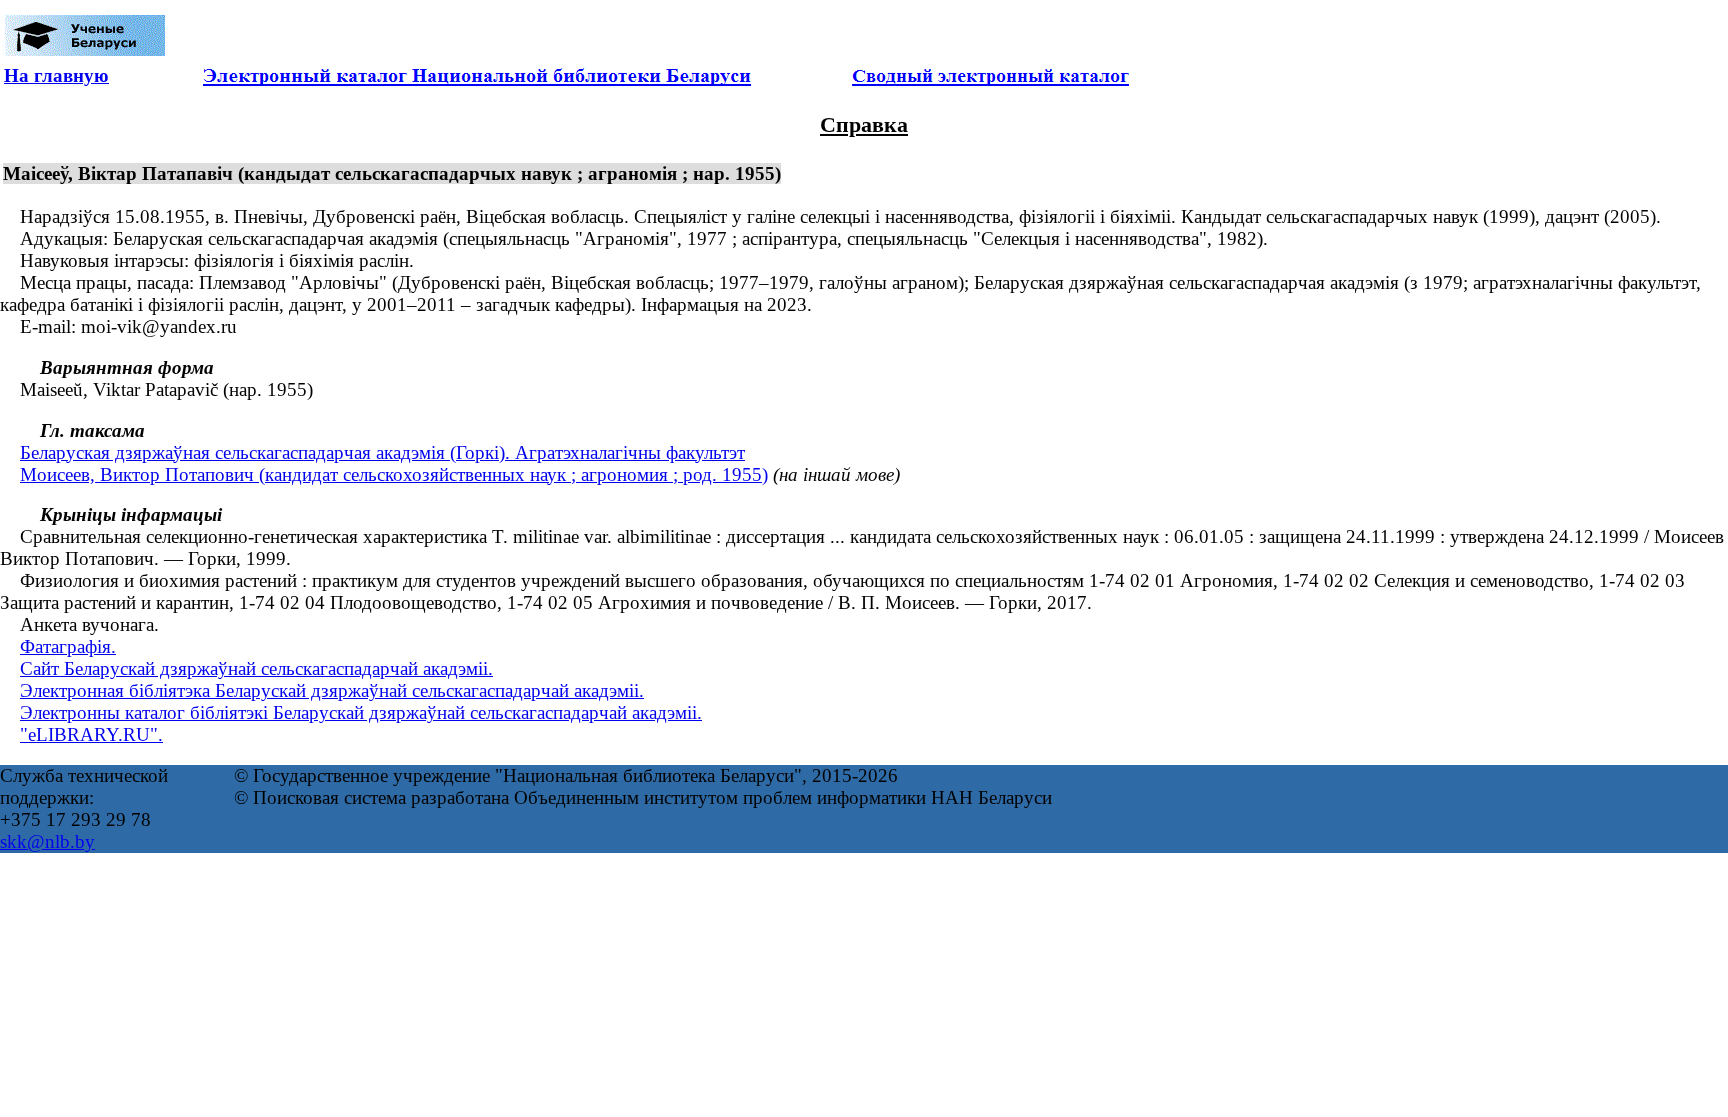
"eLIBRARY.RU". (91, 734)
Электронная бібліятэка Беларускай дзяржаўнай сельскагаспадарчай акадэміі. (332, 690)
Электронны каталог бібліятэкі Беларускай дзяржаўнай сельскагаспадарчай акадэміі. (361, 712)
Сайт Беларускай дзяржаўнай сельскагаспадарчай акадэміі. (256, 668)
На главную (56, 75)
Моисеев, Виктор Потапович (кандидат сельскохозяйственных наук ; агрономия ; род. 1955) (394, 474)
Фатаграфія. (68, 646)
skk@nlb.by (47, 841)
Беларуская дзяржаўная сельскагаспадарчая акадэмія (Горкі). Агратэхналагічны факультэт (382, 452)
